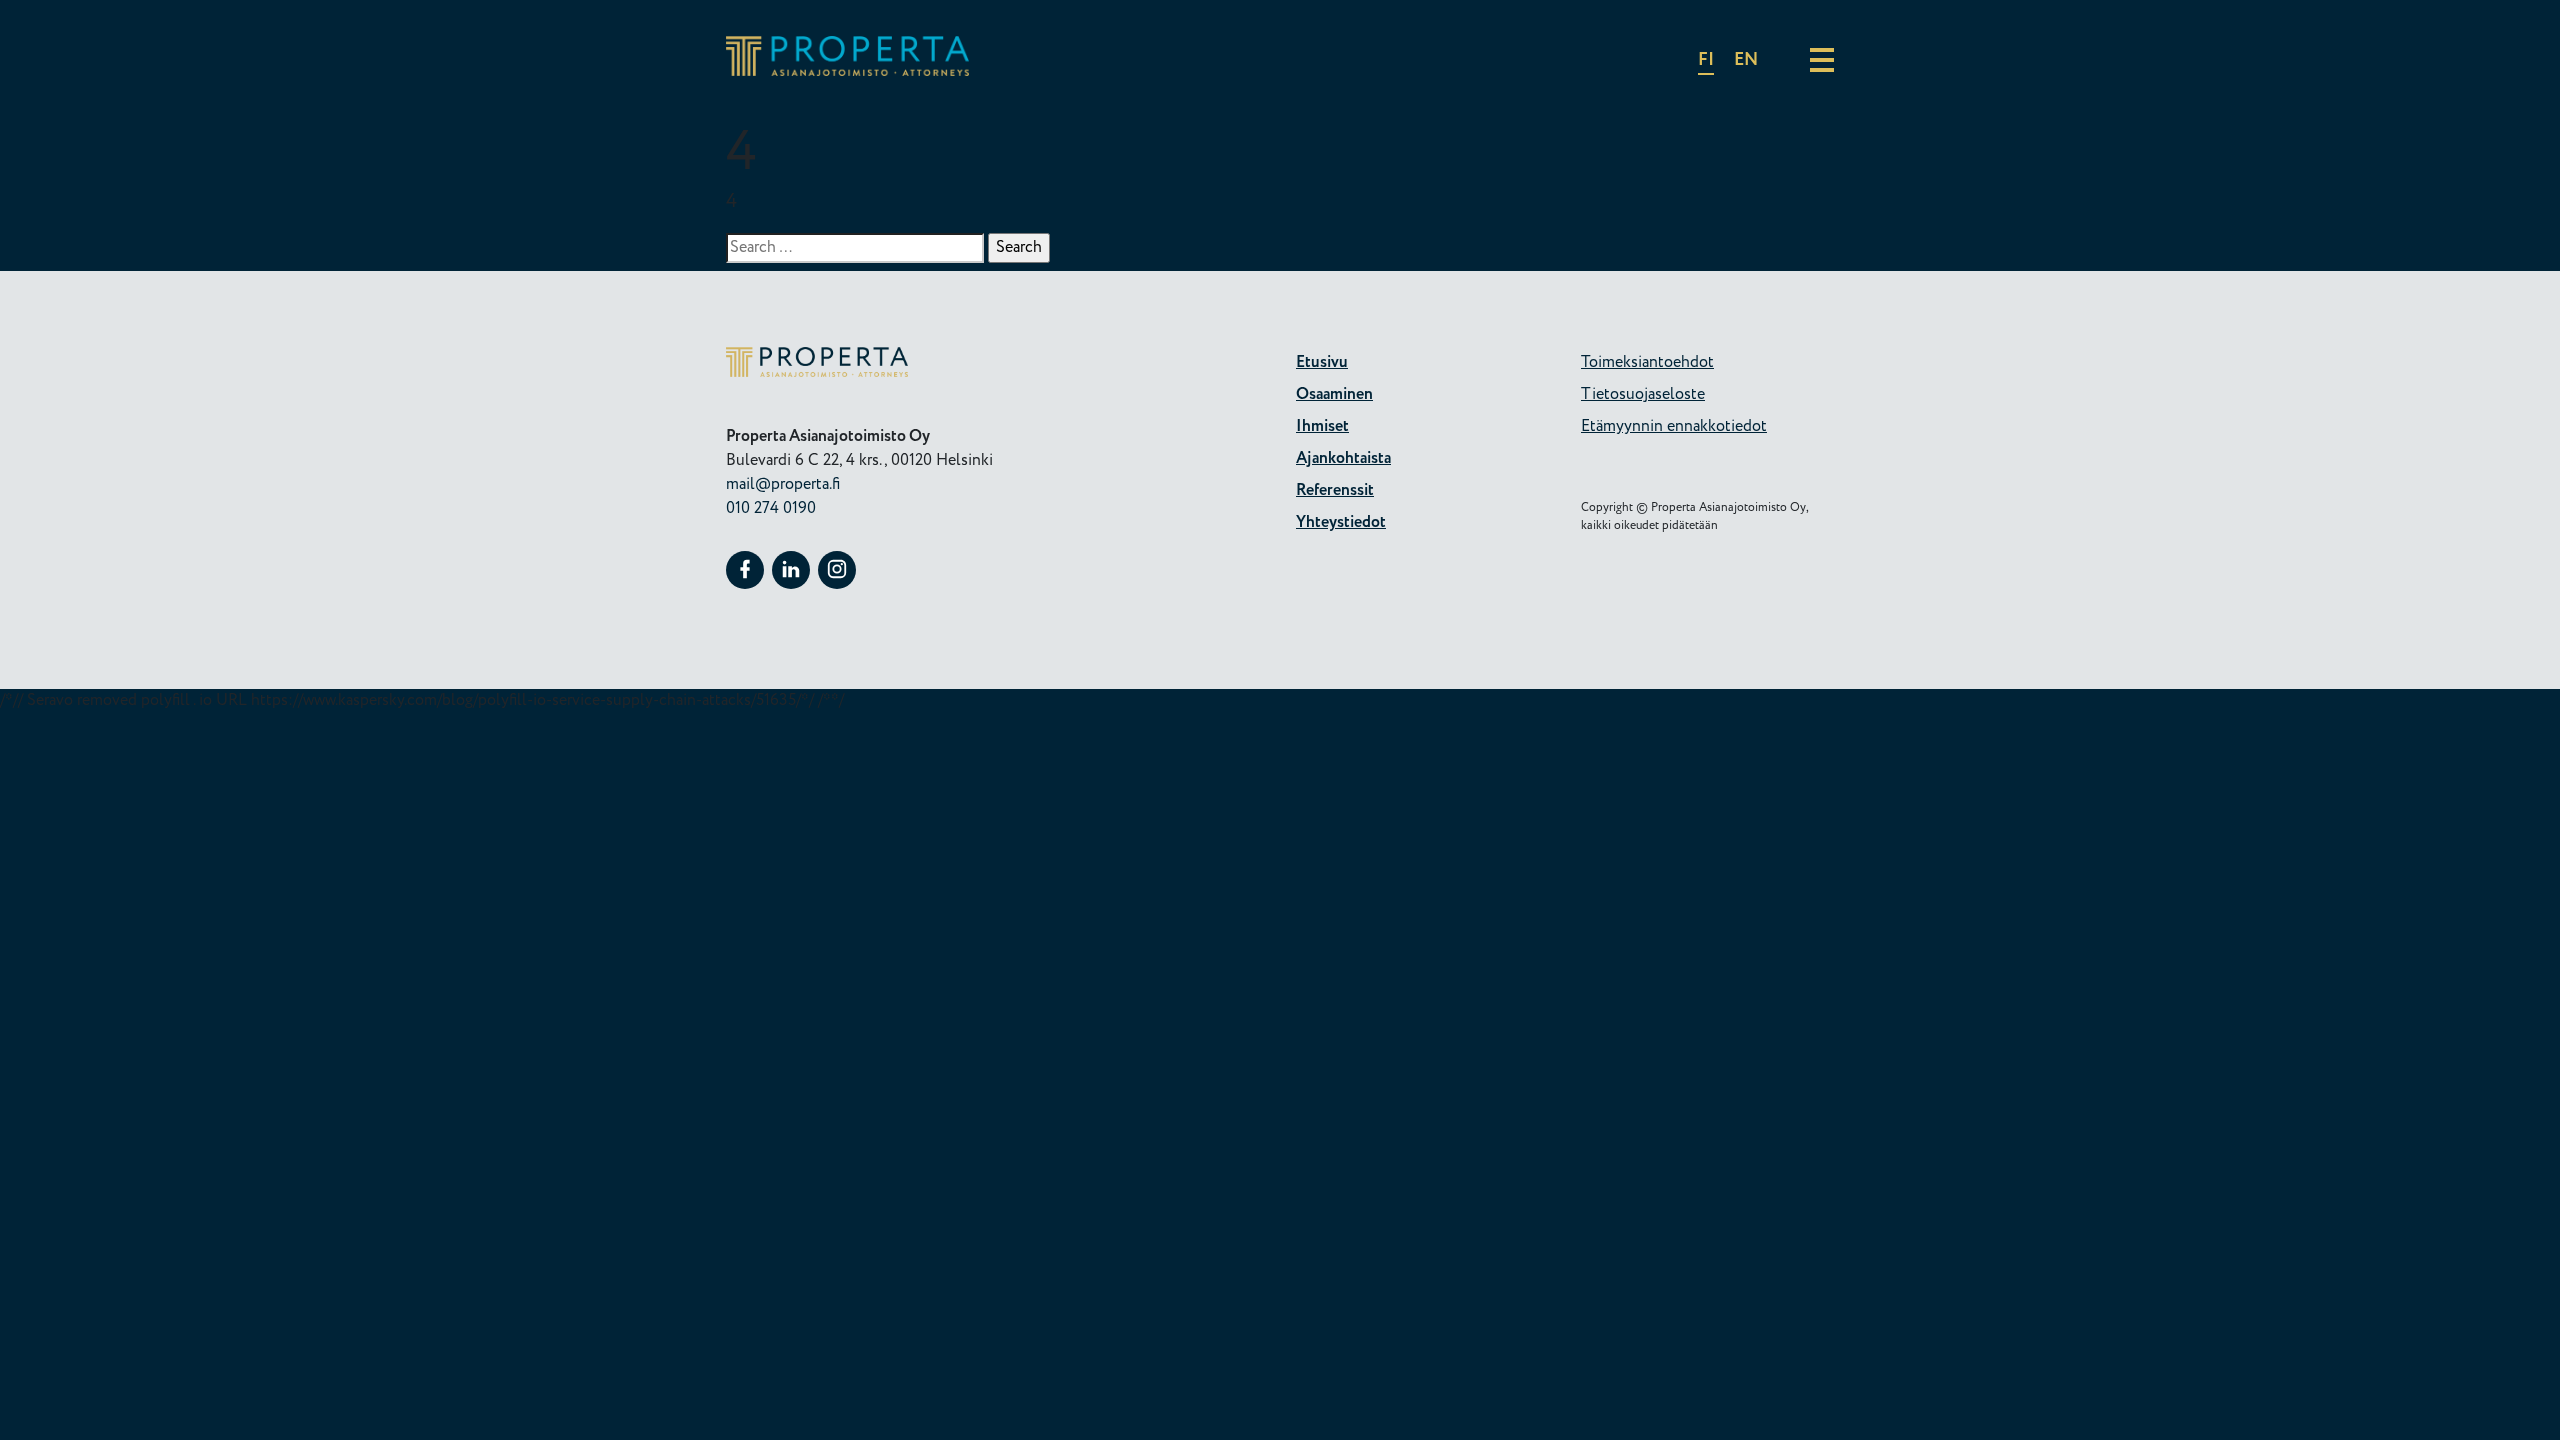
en (1746, 60)
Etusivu (1322, 362)
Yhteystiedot (1341, 522)
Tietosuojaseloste (1643, 394)
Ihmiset (1322, 426)
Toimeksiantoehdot (1647, 362)
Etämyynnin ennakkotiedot (1674, 426)
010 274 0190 (771, 508)
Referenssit (1335, 490)
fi (1706, 60)
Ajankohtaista (1343, 458)
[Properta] (847, 71)
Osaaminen (1334, 394)
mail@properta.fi (783, 484)
